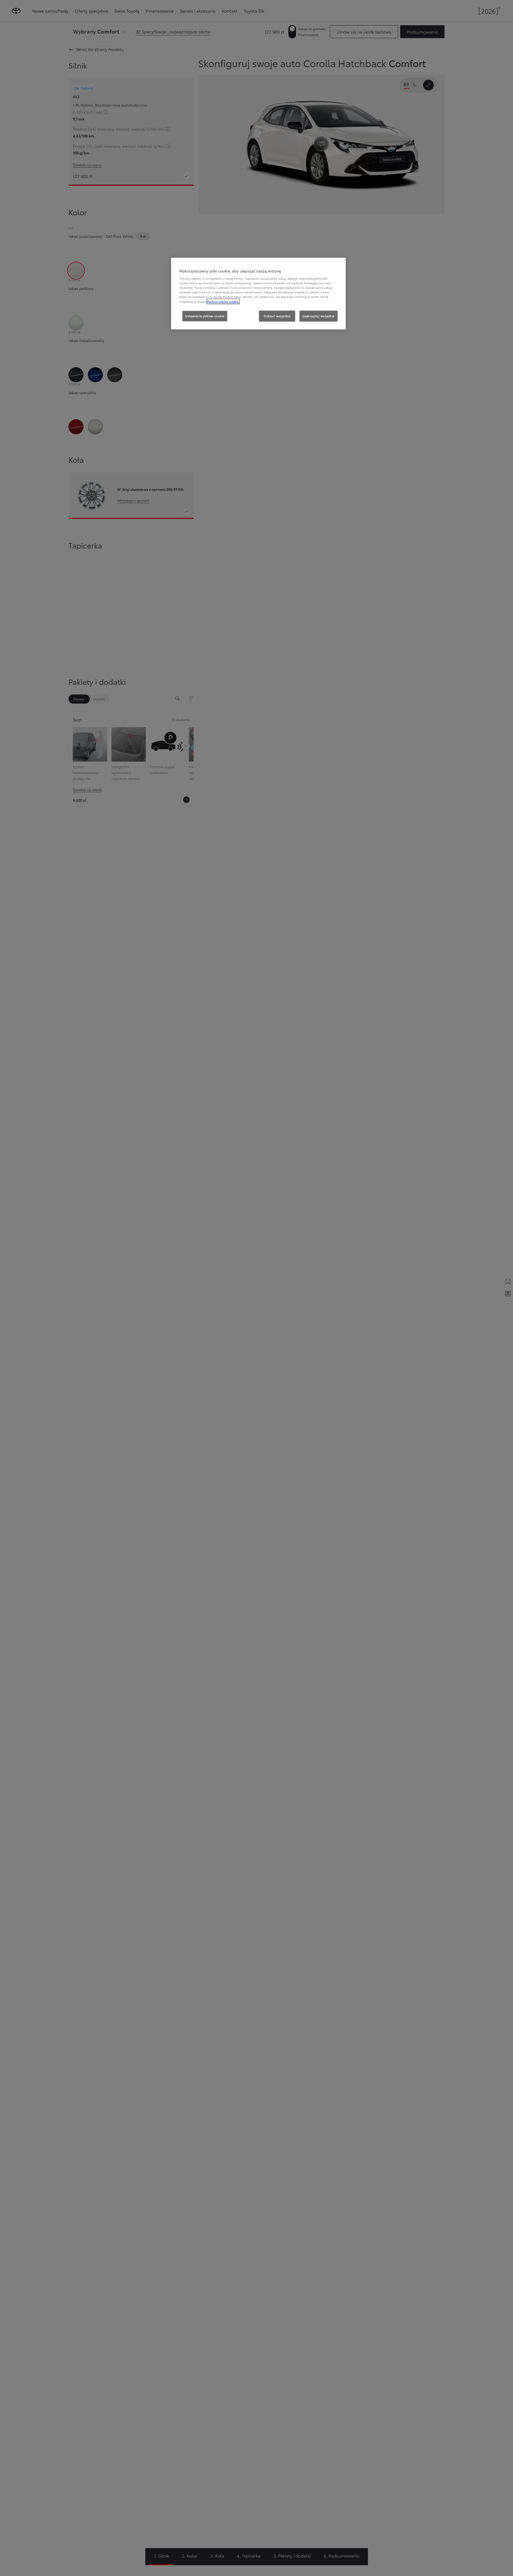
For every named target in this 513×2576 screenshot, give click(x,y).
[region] (258, 294)
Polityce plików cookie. (223, 301)
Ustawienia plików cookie (205, 316)
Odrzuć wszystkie (277, 316)
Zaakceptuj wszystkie (319, 316)
